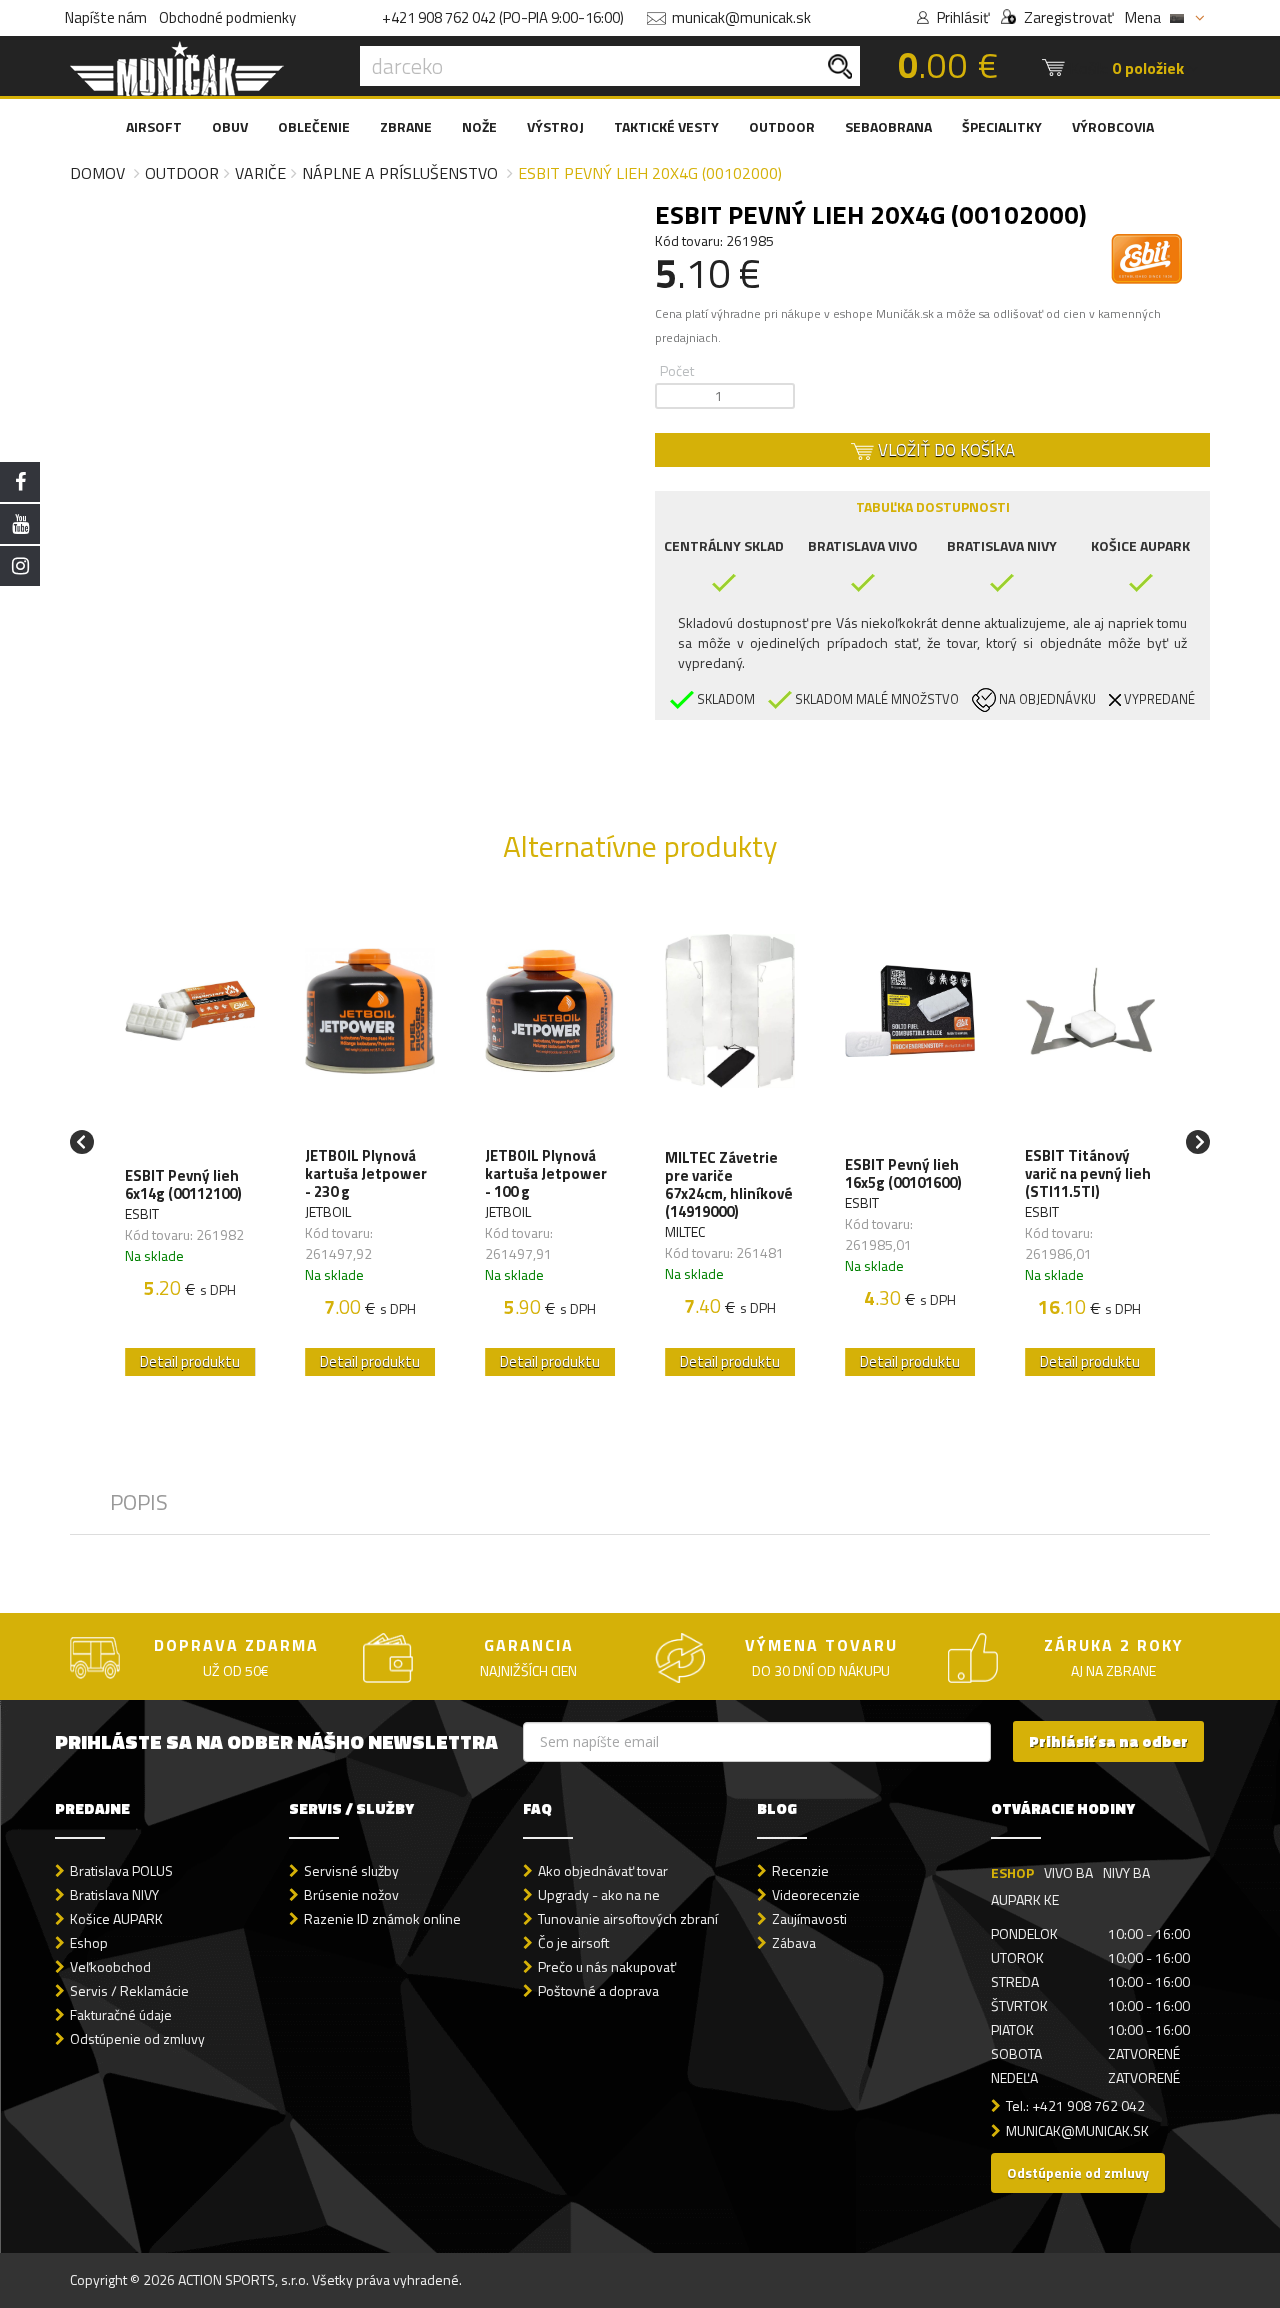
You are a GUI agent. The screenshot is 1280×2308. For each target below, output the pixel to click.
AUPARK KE (1025, 1899)
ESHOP (1012, 1872)
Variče (260, 173)
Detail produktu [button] (190, 1361)
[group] (190, 1142)
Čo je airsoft (573, 1942)
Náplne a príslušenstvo (400, 173)
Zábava (794, 1942)
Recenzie (800, 1870)
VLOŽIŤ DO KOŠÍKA (944, 450)
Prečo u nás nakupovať (607, 1966)
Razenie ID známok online (382, 1918)
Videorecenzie (816, 1894)
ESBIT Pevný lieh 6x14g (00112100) (183, 1185)
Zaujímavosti (809, 1918)
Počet (677, 370)
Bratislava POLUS (121, 1870)
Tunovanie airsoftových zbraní (628, 1918)
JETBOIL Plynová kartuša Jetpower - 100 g (546, 1174)
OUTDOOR (782, 126)
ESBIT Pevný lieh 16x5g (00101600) (903, 1174)
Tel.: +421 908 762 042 (1075, 2105)
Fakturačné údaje (121, 2014)
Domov (97, 173)
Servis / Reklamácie (129, 1990)
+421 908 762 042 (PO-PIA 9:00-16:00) (503, 17)
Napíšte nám (106, 17)
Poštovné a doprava (598, 1990)
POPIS (139, 1502)
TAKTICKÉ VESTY (666, 126)
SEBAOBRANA (888, 126)
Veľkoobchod (110, 1966)
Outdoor (182, 173)
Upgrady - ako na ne (599, 1894)
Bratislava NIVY (114, 1894)
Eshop (89, 1942)
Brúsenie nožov (351, 1894)
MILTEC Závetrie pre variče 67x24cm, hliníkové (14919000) (729, 1185)
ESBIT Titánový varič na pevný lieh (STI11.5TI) (1088, 1174)
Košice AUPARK (116, 1918)
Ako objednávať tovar (603, 1870)
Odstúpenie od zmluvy (137, 2038)
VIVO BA (1068, 1872)
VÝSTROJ (555, 126)
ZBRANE (406, 126)
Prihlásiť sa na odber (1108, 1741)
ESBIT (142, 1213)
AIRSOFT (154, 126)
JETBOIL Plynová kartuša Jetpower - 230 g (366, 1174)
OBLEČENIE (314, 126)
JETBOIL (328, 1211)
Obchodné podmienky (227, 17)
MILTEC (685, 1231)
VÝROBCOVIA (1113, 126)
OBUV (230, 126)
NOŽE (479, 126)
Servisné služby (351, 1870)
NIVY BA (1126, 1872)
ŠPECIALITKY (1002, 126)
